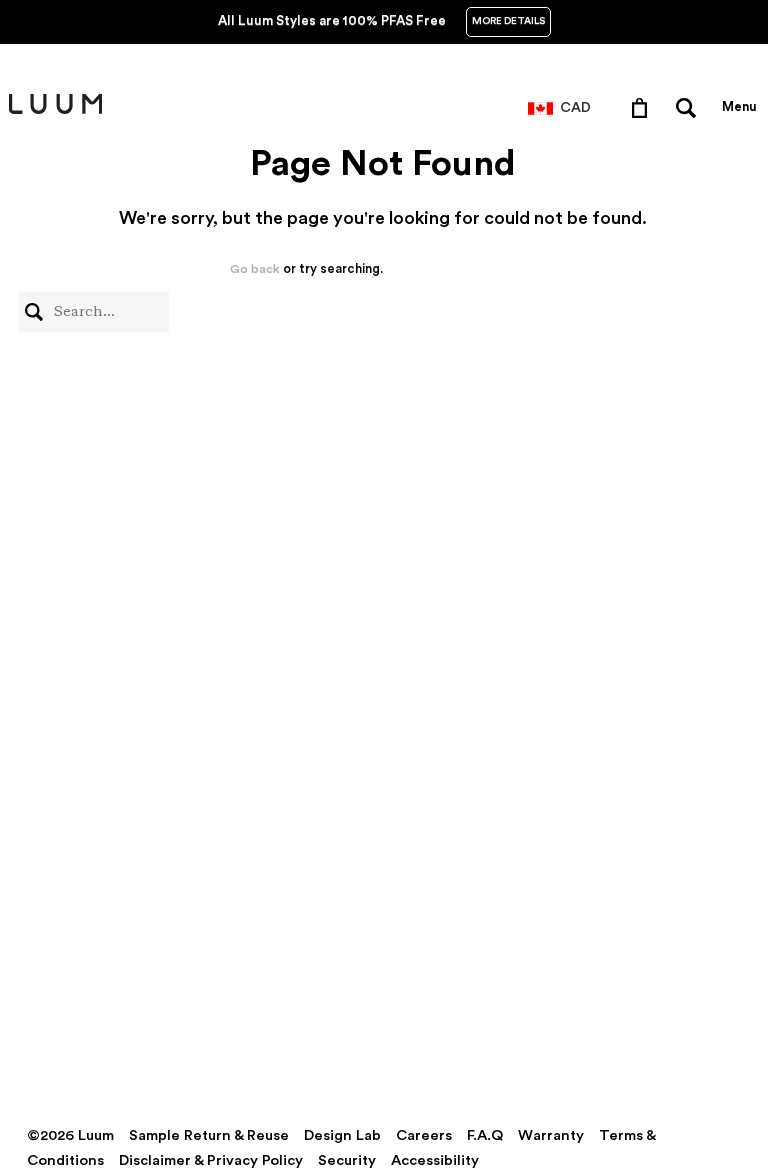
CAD (575, 108)
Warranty (551, 1135)
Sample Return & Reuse (209, 1135)
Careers (424, 1135)
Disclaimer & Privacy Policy (211, 1160)
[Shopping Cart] (643, 107)
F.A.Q (485, 1135)
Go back (255, 269)
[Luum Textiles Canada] (55, 110)
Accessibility (435, 1160)
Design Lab (342, 1135)
